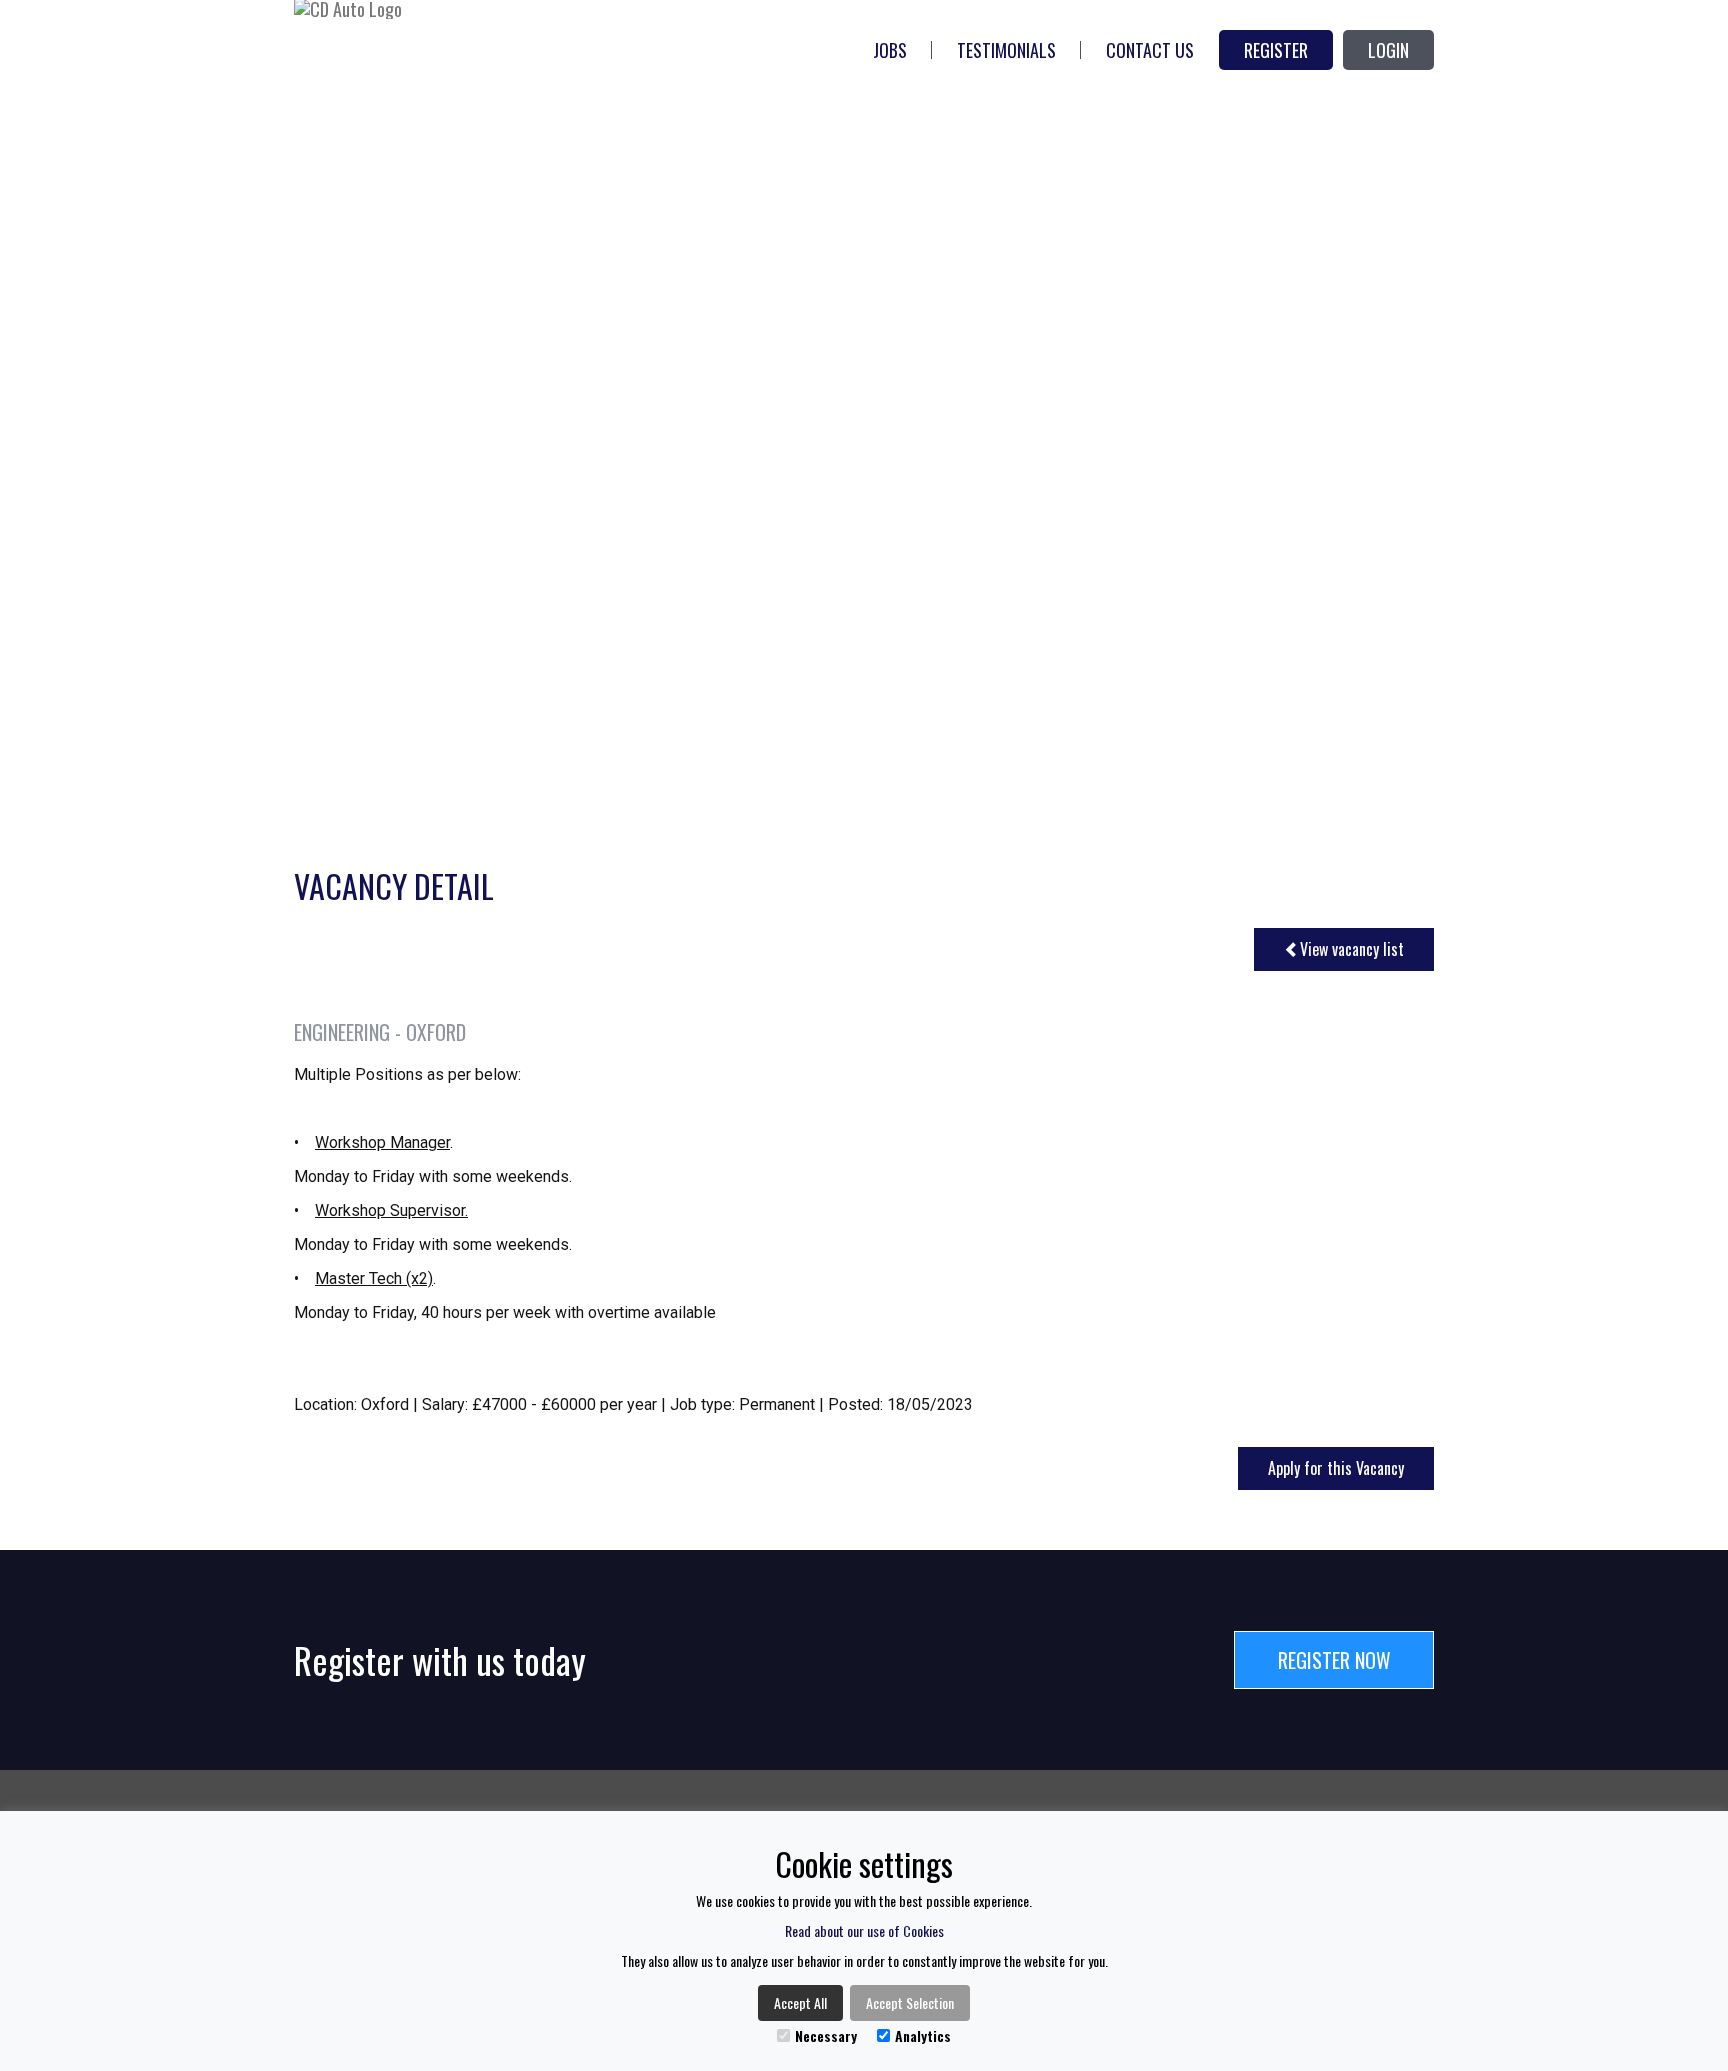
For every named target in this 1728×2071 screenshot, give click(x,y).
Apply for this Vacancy (1336, 1468)
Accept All (800, 2002)
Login (1388, 50)
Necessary (826, 2035)
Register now (1334, 1660)
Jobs (890, 50)
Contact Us (1150, 50)
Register (1276, 50)
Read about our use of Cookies (864, 1930)
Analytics (923, 2035)
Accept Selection (910, 2002)
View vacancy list (1352, 949)
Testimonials (1006, 50)
